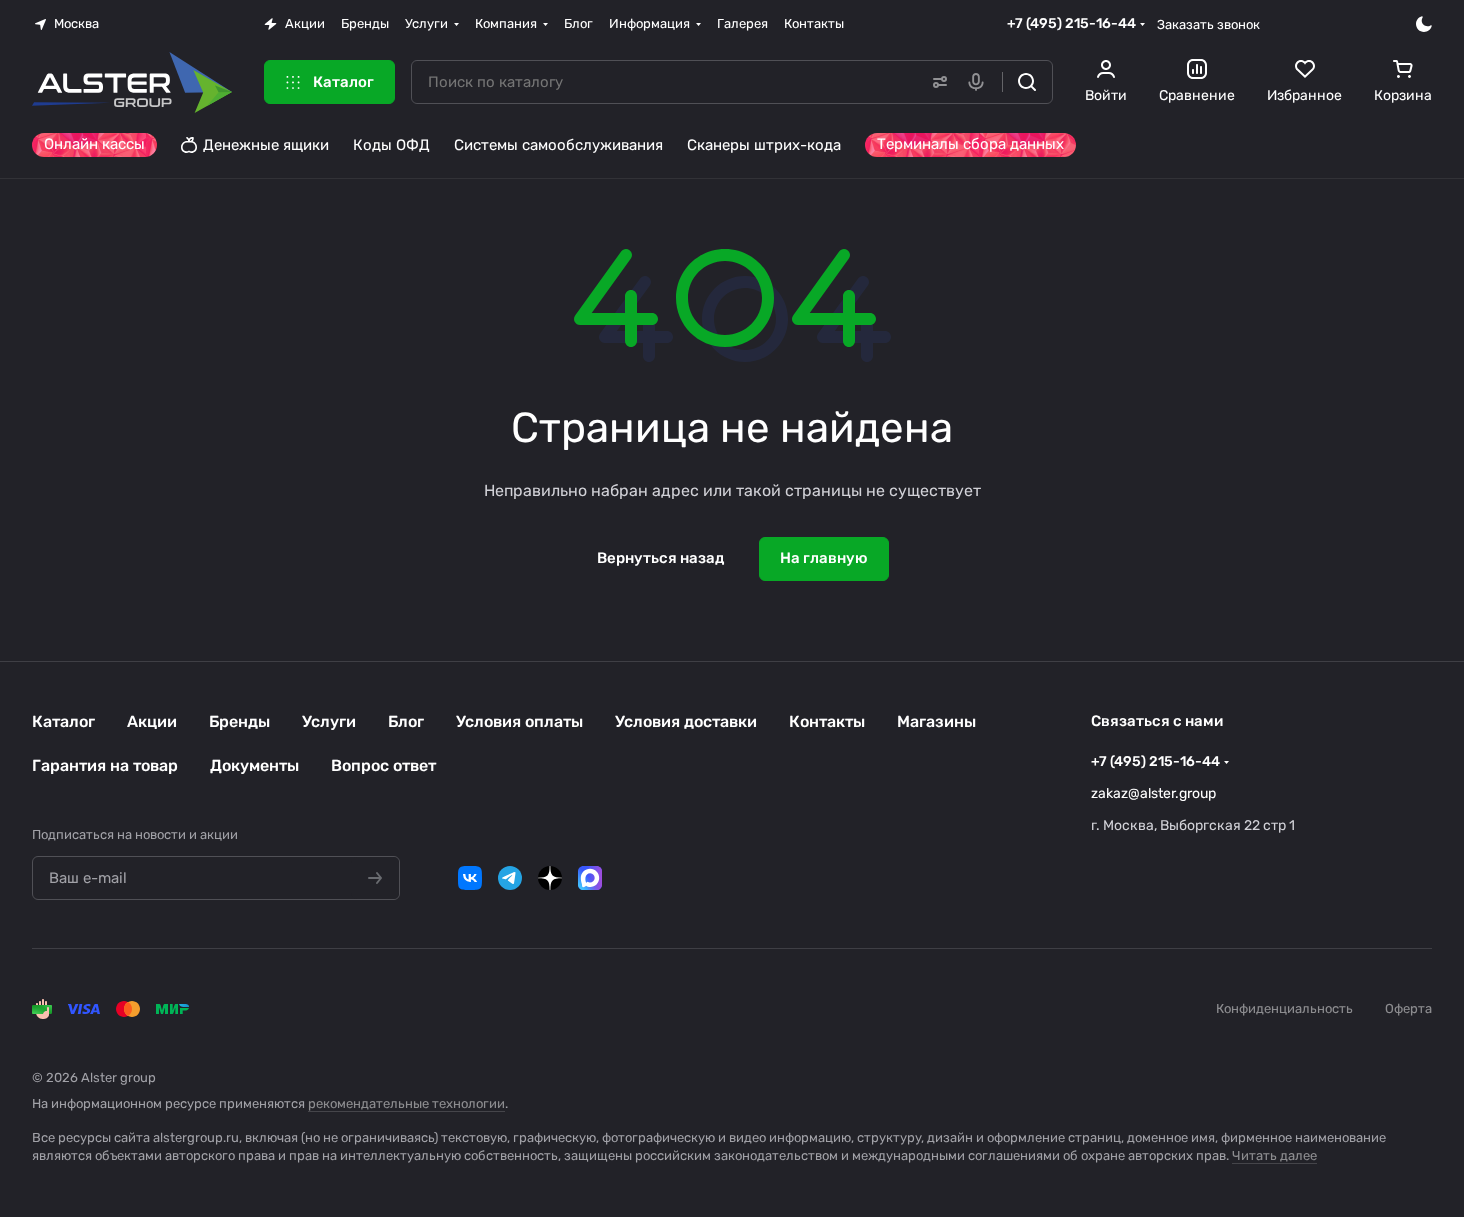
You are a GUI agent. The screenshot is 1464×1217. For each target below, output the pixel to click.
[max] (590, 878)
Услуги (329, 721)
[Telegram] (510, 878)
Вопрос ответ (383, 765)
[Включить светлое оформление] (1424, 24)
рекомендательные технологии (406, 1103)
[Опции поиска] (936, 82)
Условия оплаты (519, 721)
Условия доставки (686, 721)
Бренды (239, 721)
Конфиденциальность (1284, 1008)
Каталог (63, 721)
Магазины (936, 721)
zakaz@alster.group (1153, 793)
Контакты (827, 721)
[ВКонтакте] (470, 878)
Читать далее (1274, 1155)
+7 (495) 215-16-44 (1071, 23)
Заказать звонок (1208, 24)
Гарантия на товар (105, 765)
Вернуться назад (660, 558)
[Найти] (1027, 82)
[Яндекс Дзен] (550, 878)
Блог (406, 721)
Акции (152, 721)
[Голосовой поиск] (980, 82)
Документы (254, 765)
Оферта (1408, 1008)
